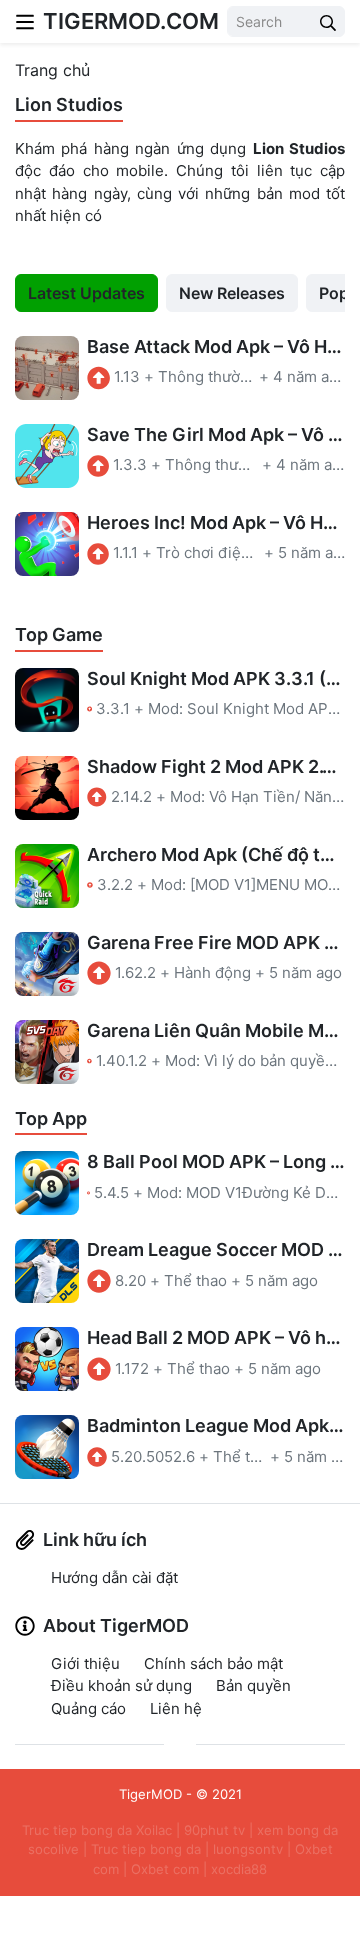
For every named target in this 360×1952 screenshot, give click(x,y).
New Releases (232, 293)
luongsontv (248, 1849)
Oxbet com (165, 1869)
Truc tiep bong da (146, 1849)
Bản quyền (253, 1685)
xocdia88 (239, 1869)
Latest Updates (86, 293)
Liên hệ (176, 1708)
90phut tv (214, 1830)
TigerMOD (150, 1794)
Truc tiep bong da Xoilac (97, 1830)
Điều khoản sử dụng (121, 1685)
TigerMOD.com (131, 21)
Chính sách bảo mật (213, 1663)
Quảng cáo (88, 1708)
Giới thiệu (85, 1663)
